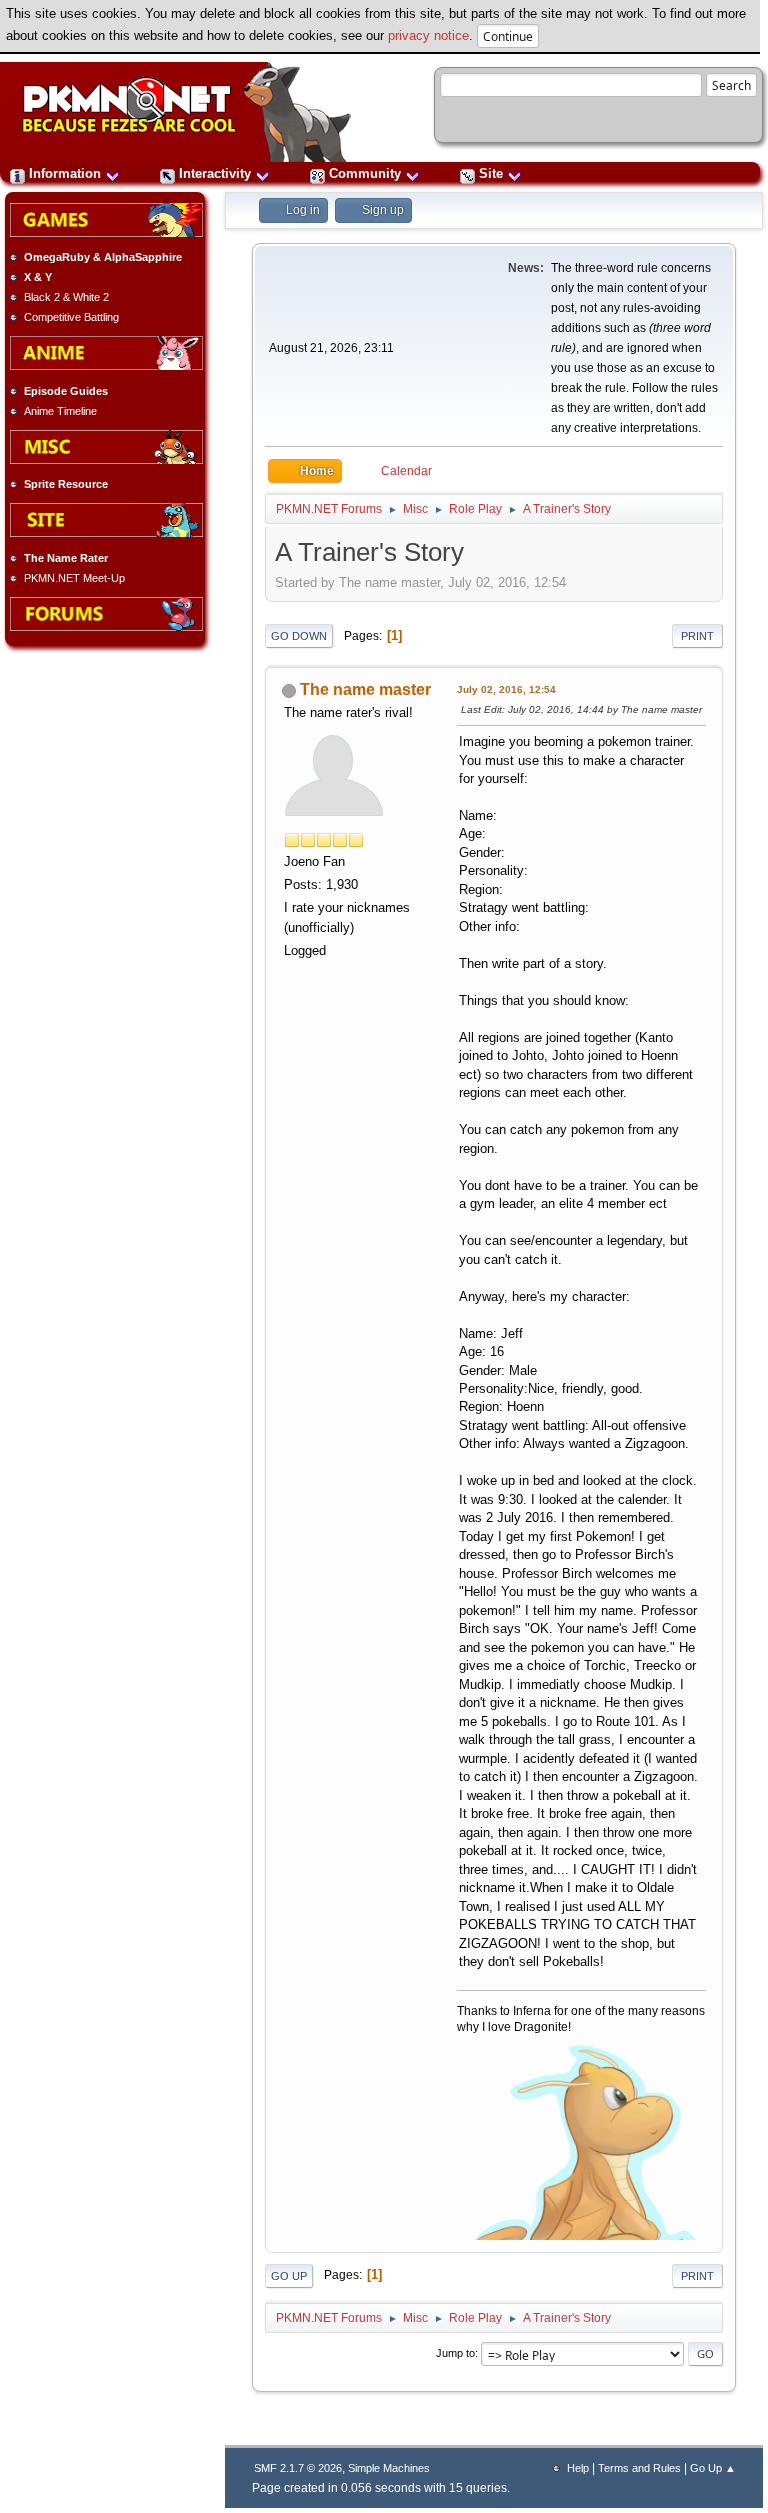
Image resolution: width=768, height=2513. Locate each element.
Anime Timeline (60, 411)
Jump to (455, 2353)
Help (578, 2468)
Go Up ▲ (713, 2468)
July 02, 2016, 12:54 (506, 689)
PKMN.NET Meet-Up (74, 578)
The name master (365, 689)
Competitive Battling (71, 317)
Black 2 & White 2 (66, 297)
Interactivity (215, 173)
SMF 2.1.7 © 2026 (298, 2468)
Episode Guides (66, 391)
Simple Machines (389, 2468)
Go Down (299, 636)
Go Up (289, 2276)
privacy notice (428, 35)
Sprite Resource (66, 484)
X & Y (38, 277)
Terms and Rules (639, 2468)
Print (697, 636)
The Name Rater (66, 558)
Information (65, 173)
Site (491, 173)
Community (365, 173)
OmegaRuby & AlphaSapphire (103, 257)
